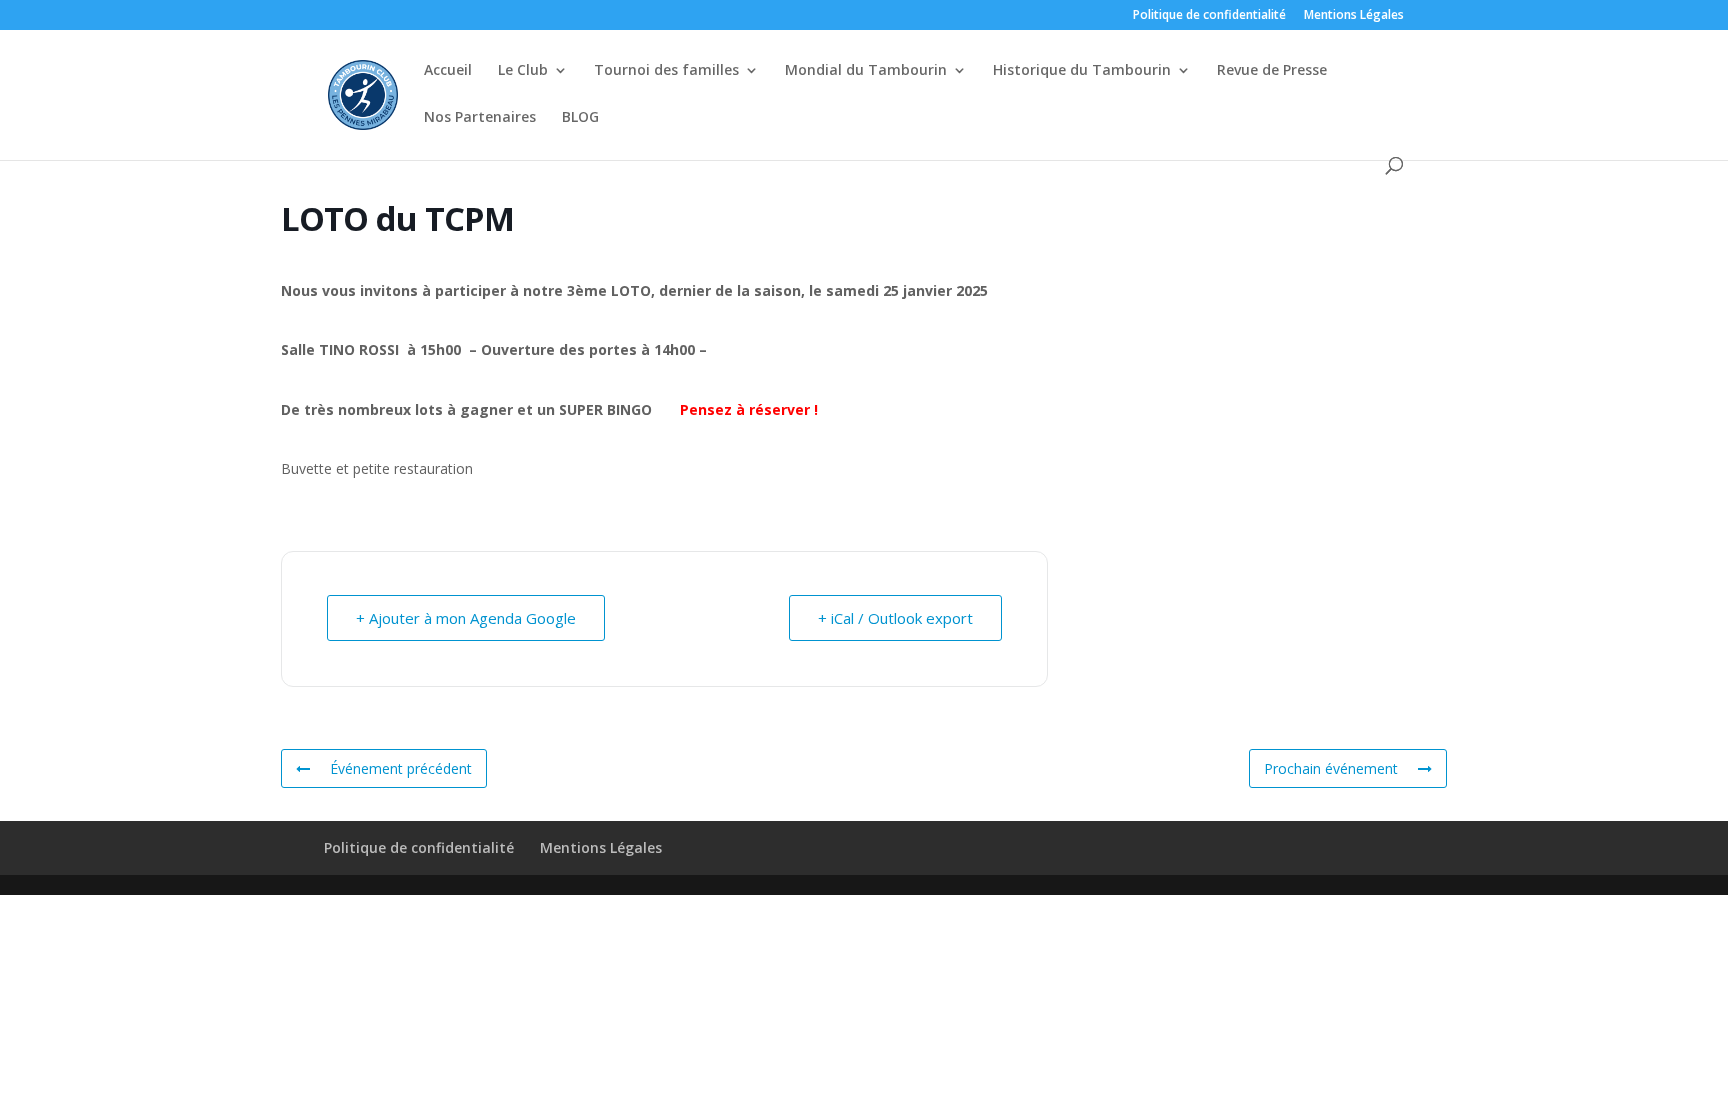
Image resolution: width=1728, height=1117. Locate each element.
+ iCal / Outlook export (895, 618)
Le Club (523, 71)
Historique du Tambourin (1082, 71)
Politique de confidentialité (1209, 16)
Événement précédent (401, 768)
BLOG (580, 118)
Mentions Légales (1354, 16)
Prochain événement (1331, 768)
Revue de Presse (1272, 71)
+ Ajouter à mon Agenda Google (466, 618)
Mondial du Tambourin (866, 71)
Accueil (448, 71)
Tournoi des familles (666, 71)
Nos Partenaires (480, 118)
